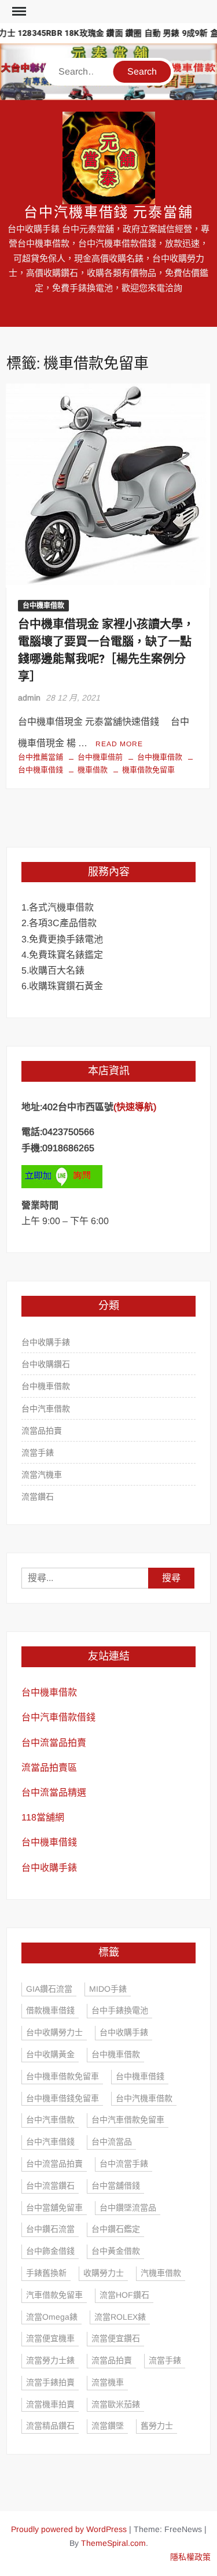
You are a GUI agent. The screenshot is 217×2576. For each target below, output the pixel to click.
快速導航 (135, 1107)
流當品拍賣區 (49, 1768)
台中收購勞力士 (54, 2032)
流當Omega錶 (52, 2317)
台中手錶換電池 (120, 2010)
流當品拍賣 (42, 1431)
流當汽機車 (42, 1475)
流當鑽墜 (108, 2426)
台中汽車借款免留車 (128, 2120)
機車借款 (93, 770)
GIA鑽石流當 (49, 1989)
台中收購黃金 (50, 2054)
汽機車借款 (161, 2273)
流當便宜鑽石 (116, 2338)
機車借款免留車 (148, 770)
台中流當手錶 (124, 2164)
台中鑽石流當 (50, 2229)
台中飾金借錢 (50, 2251)
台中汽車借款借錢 (58, 1717)
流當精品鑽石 (50, 2426)
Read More (119, 744)
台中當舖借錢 (116, 2186)
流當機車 (108, 2382)
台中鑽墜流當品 (128, 2208)
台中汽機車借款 (144, 2098)
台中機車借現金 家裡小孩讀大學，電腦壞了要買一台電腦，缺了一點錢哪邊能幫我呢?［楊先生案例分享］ (106, 651)
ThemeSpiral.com (113, 2543)
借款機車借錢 (50, 2010)
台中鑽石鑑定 (116, 2229)
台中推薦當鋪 (41, 757)
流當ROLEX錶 (120, 2317)
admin (29, 698)
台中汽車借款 (46, 1409)
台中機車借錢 (49, 1842)
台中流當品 (112, 2142)
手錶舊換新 (46, 2273)
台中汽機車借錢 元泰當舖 (108, 213)
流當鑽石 (38, 1497)
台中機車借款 (43, 606)
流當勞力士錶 (50, 2360)
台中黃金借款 (116, 2251)
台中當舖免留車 (54, 2208)
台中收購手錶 (46, 1342)
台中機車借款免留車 (62, 2076)
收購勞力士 (104, 2273)
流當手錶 (38, 1453)
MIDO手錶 (108, 1989)
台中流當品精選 (54, 1792)
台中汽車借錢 (50, 2142)
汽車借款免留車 (54, 2295)
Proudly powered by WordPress (69, 2529)
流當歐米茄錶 (116, 2404)
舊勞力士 (157, 2426)
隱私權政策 (190, 2557)
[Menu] (18, 12)
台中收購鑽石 (46, 1364)
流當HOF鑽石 (124, 2295)
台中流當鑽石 (50, 2186)
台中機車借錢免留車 (62, 2098)
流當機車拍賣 (50, 2404)
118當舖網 (43, 1817)
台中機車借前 (100, 757)
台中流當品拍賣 (54, 1743)
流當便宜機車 (50, 2338)
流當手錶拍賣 (50, 2382)
